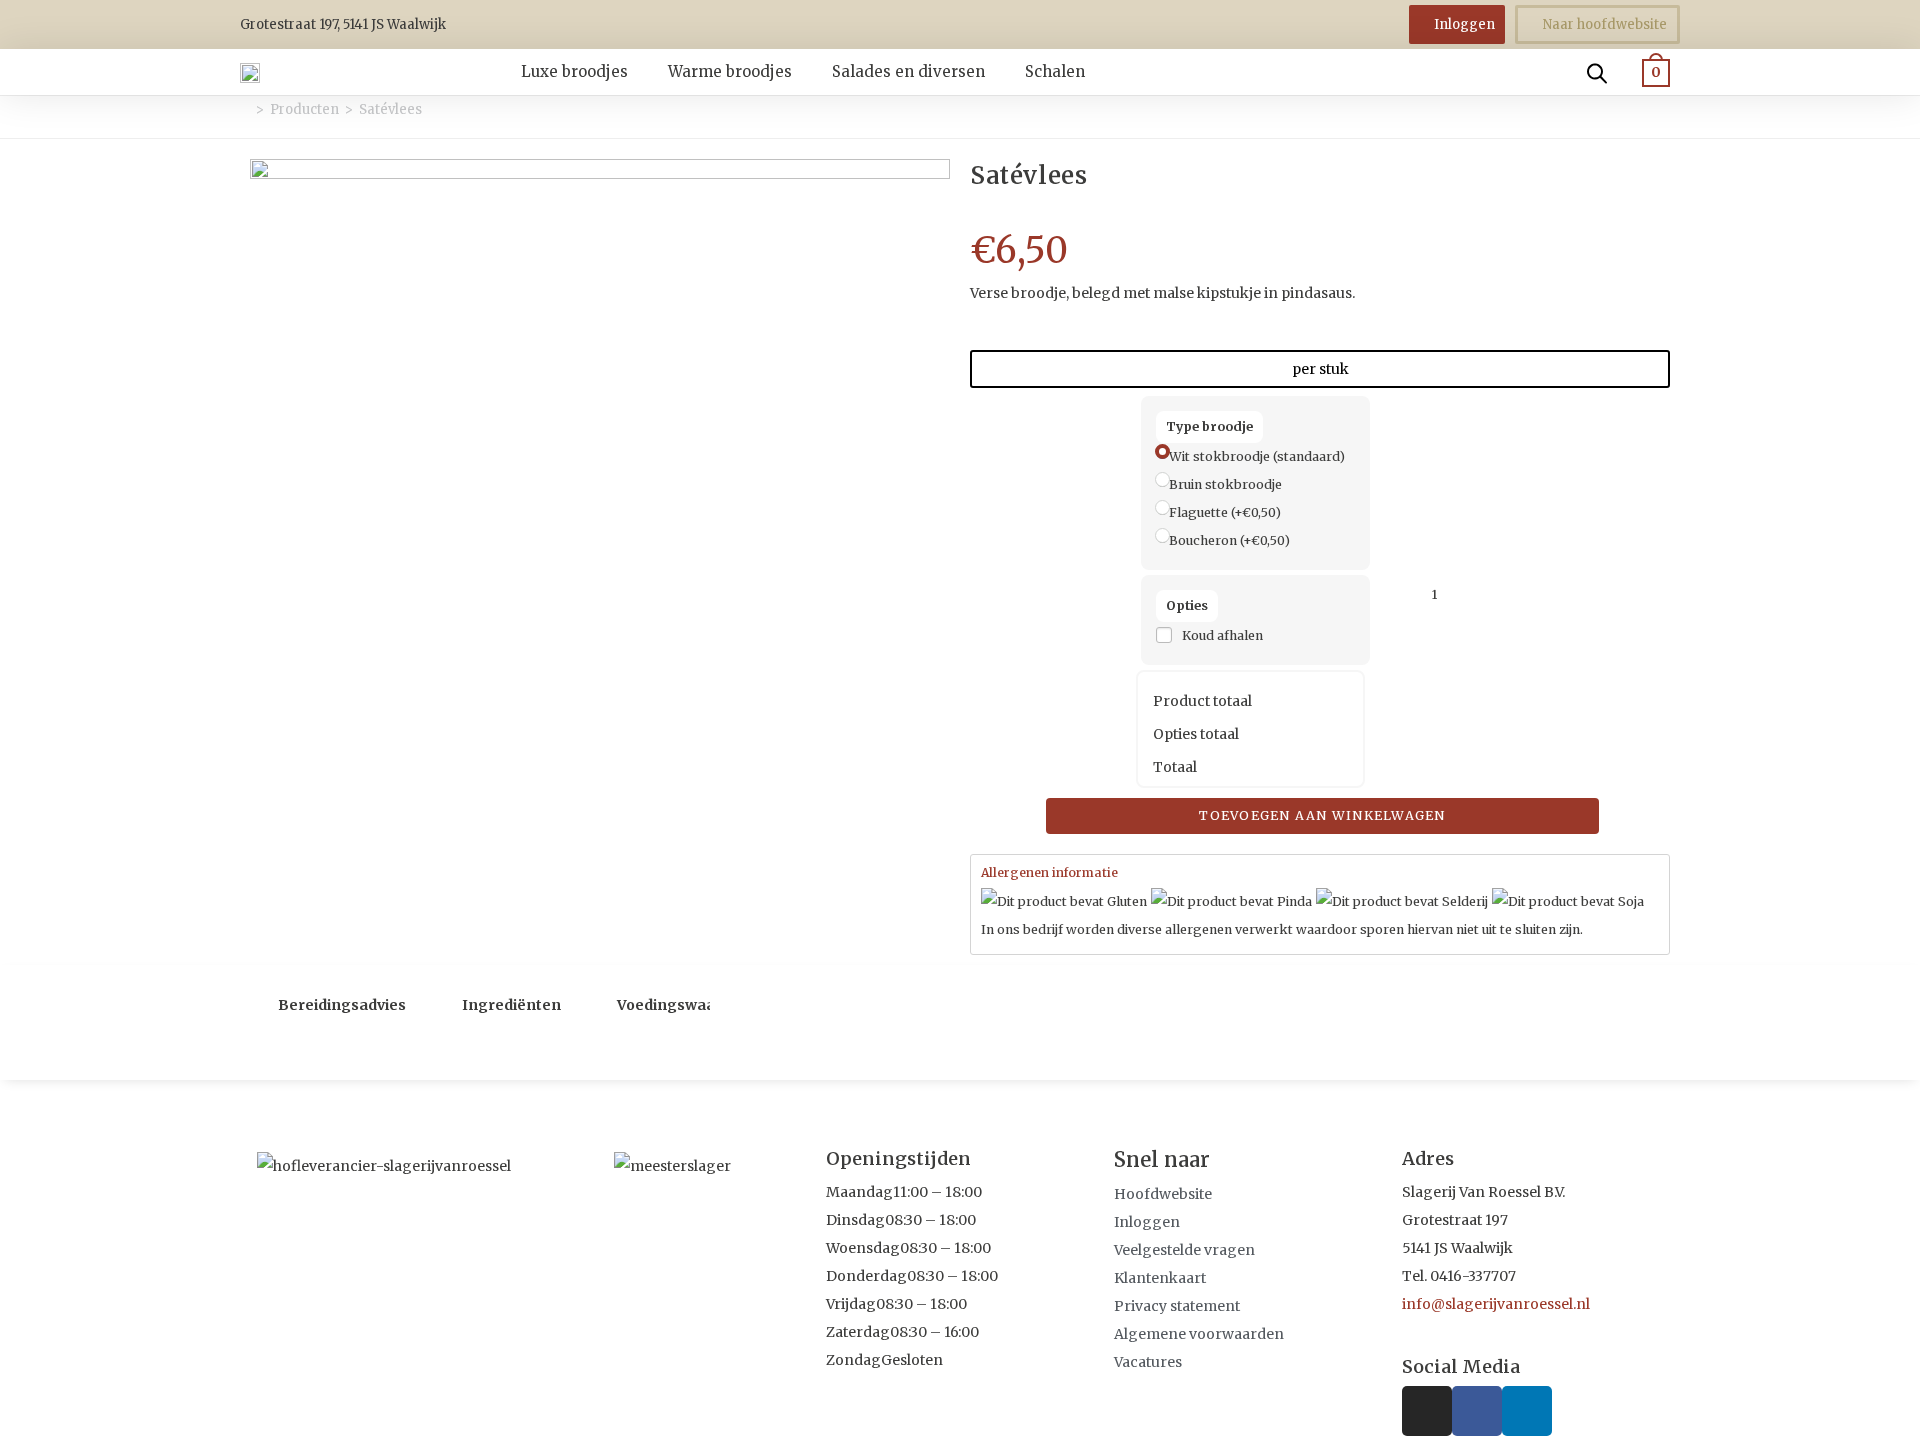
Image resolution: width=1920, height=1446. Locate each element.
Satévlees (390, 109)
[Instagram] (1427, 1411)
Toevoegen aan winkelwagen (1322, 815)
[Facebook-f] (1477, 1411)
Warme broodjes (730, 71)
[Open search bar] (1597, 72)
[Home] (245, 109)
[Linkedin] (1527, 1411)
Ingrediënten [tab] (511, 1005)
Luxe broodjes (574, 71)
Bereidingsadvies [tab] (342, 1005)
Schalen (1055, 71)
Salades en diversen (908, 71)
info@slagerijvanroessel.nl (1496, 1304)
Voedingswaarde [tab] (678, 1005)
